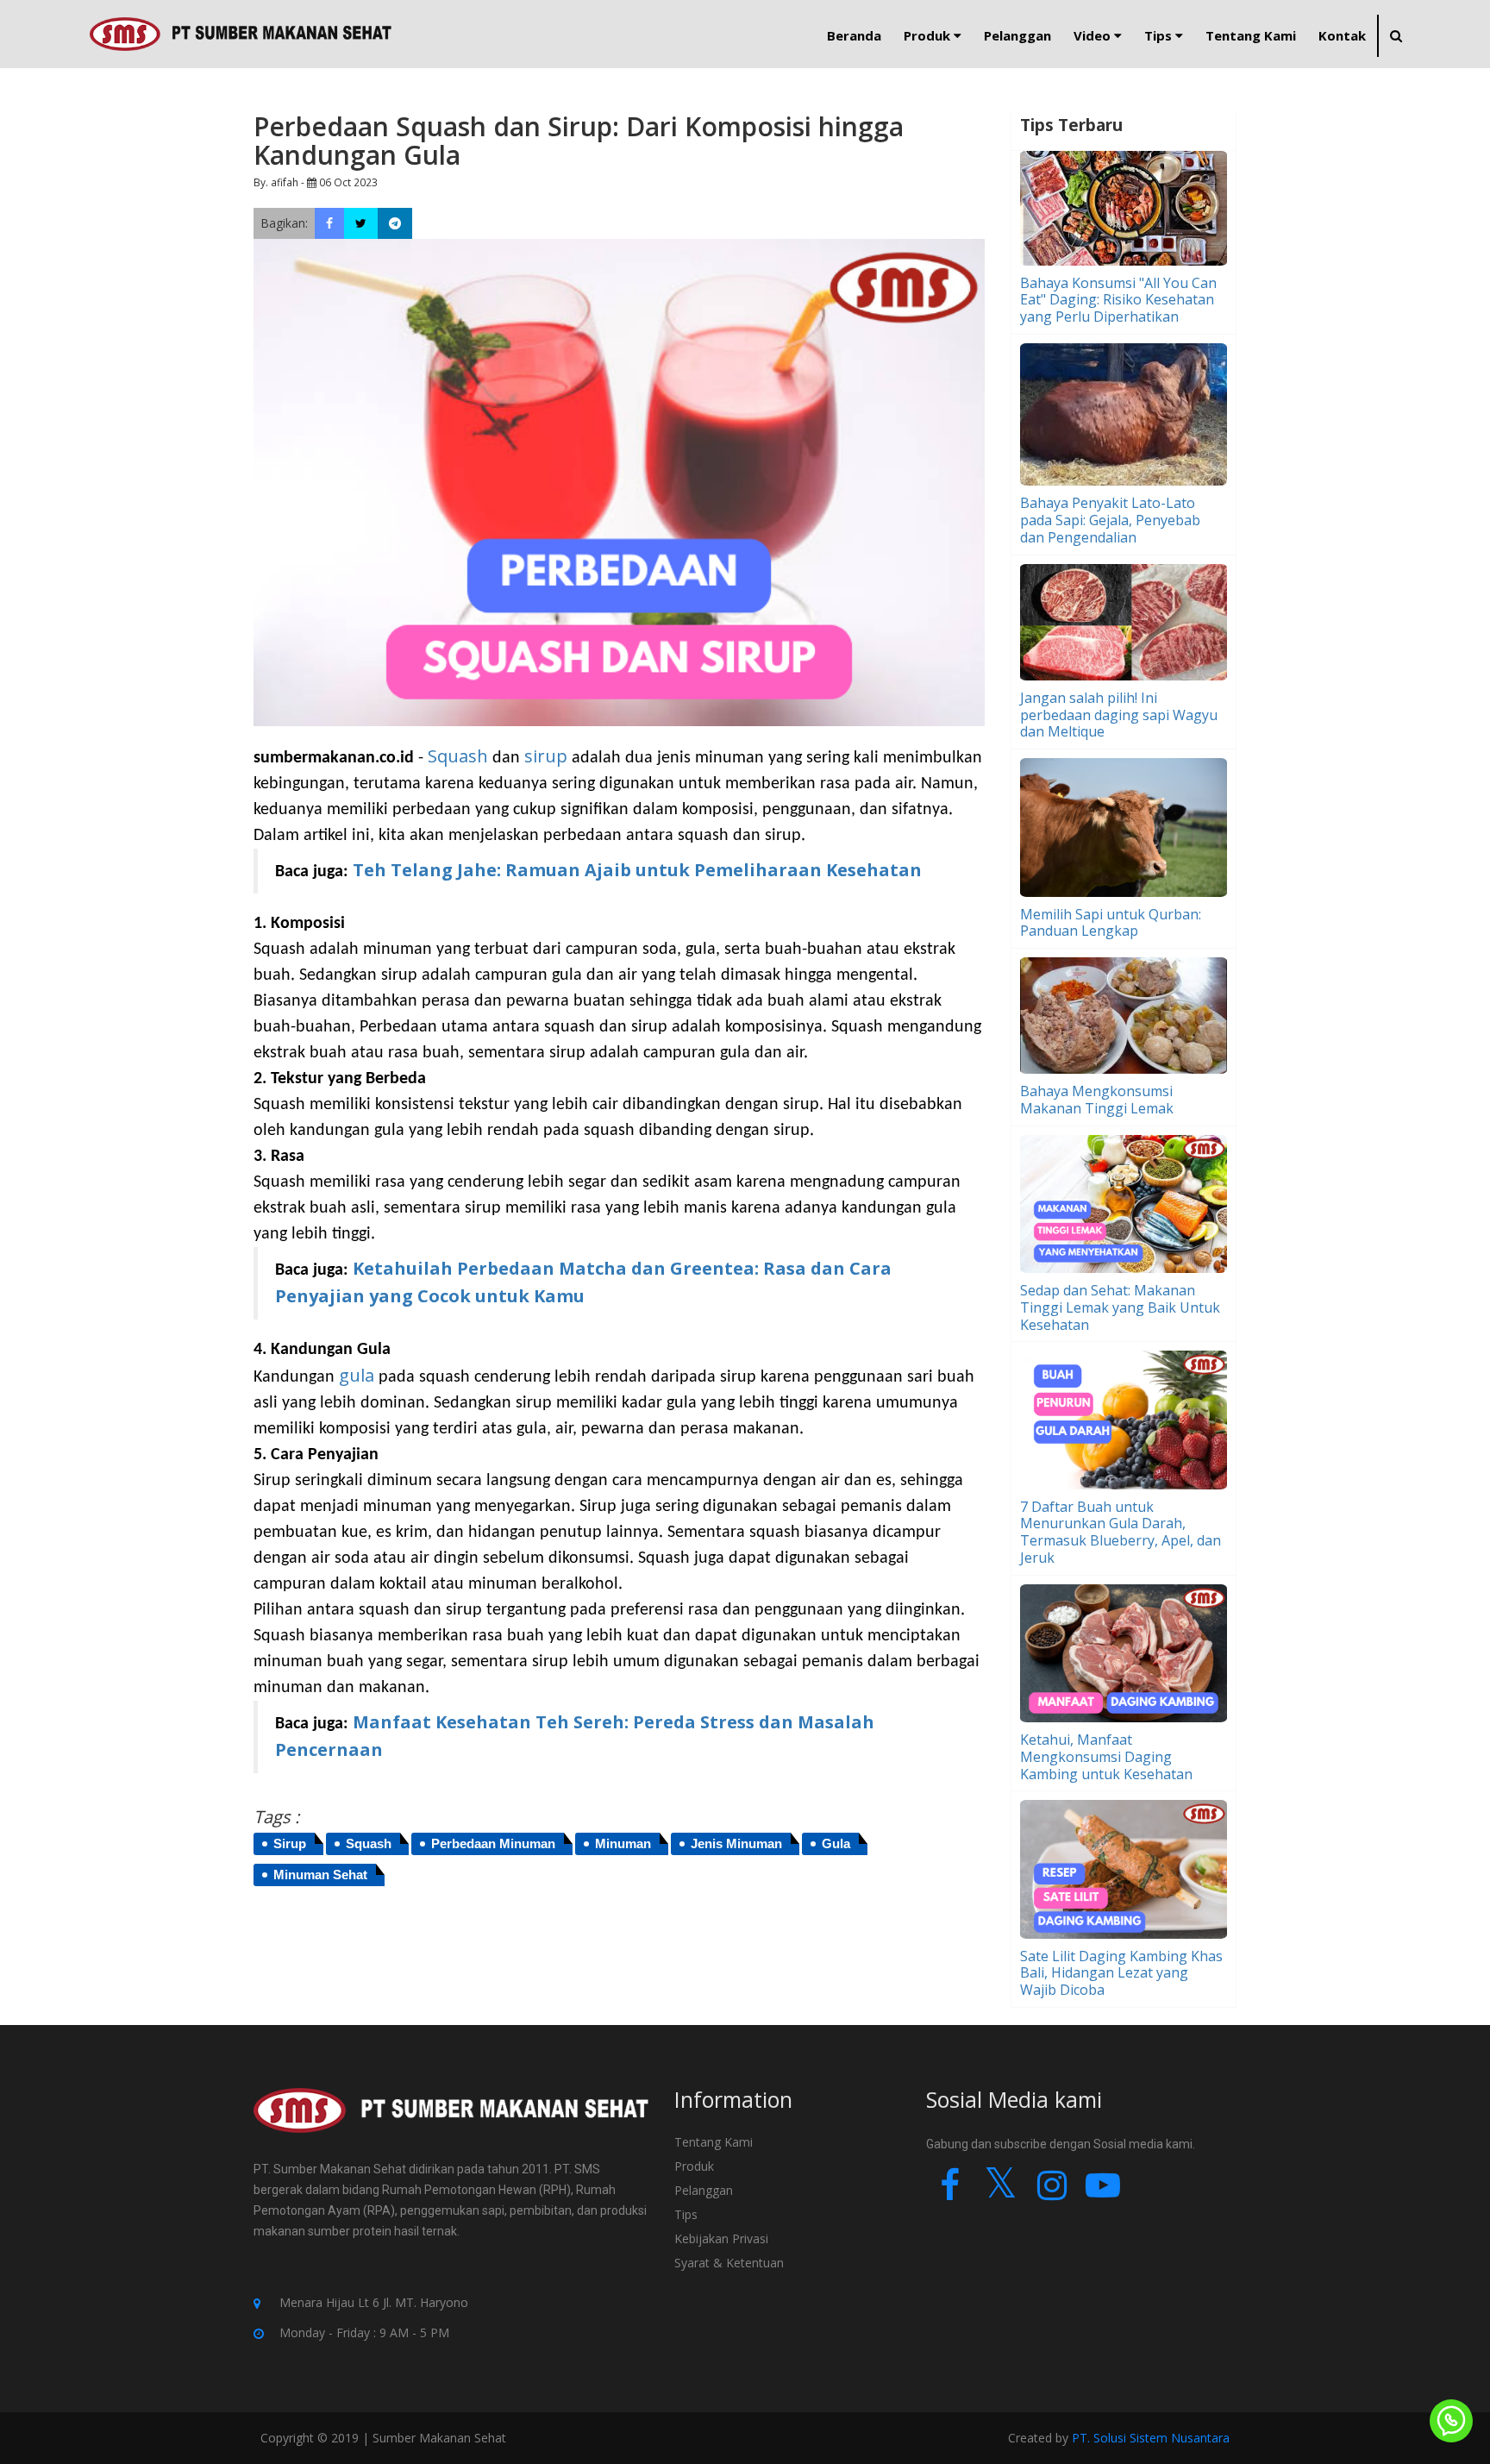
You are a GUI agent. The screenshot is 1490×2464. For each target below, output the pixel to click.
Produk (694, 2166)
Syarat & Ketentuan (729, 2263)
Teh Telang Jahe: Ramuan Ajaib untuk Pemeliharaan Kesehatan (637, 870)
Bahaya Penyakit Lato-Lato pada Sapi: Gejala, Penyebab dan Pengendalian (1110, 520)
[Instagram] (1052, 2193)
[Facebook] (950, 2193)
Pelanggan (704, 2190)
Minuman (623, 1843)
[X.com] (1001, 2193)
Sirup (290, 1843)
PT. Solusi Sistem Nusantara (1151, 2438)
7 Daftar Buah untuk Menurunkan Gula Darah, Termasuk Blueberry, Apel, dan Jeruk (1121, 1532)
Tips (686, 2214)
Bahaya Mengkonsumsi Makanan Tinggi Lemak (1097, 1100)
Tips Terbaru (1071, 125)
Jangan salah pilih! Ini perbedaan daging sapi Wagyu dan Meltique (1119, 715)
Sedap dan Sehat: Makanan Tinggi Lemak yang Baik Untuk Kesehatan (1120, 1307)
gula (359, 1375)
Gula (836, 1843)
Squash (458, 756)
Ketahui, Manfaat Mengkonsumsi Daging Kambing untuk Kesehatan (1106, 1757)
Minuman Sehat (320, 1875)
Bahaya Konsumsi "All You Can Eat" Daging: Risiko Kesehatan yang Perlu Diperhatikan (1118, 300)
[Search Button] (1395, 36)
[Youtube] (1102, 2193)
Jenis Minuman (736, 1843)
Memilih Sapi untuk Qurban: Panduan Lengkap (1111, 923)
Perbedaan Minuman (493, 1843)
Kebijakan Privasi (721, 2238)
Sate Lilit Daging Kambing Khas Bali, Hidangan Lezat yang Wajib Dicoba (1121, 1973)
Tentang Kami (714, 2142)
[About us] (451, 2122)
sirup (546, 756)
